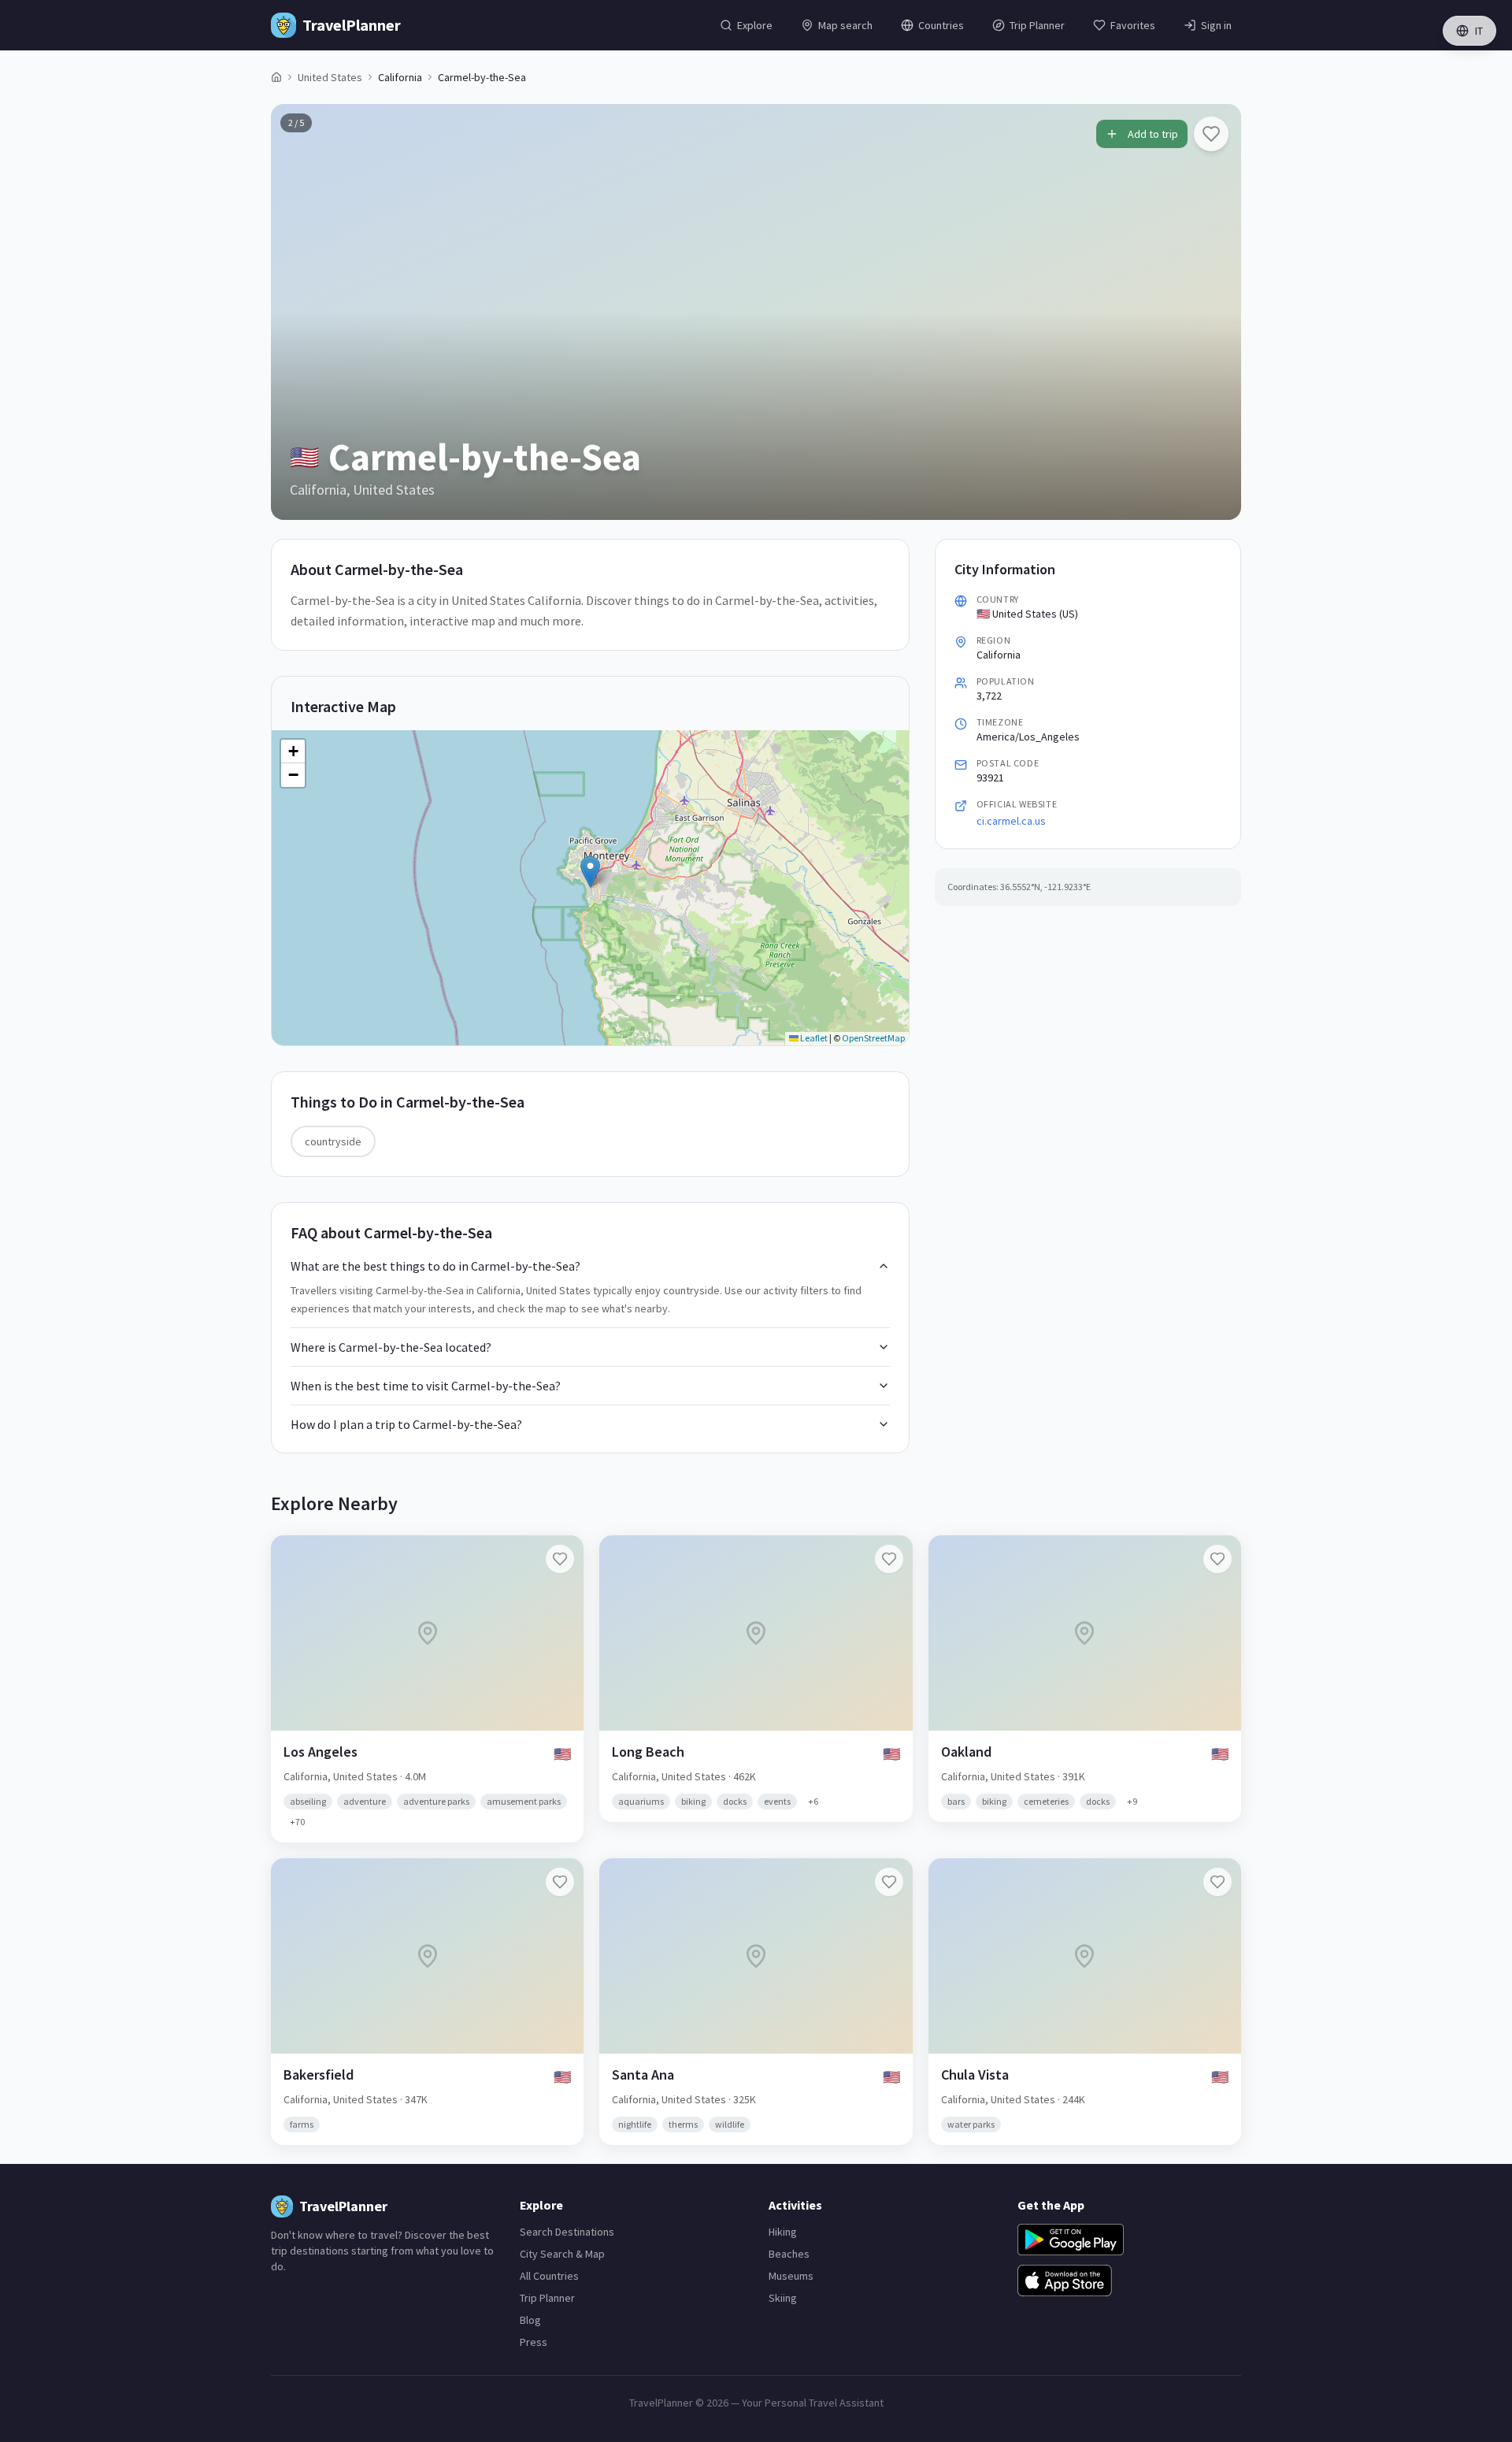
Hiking (783, 2232)
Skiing (783, 2298)
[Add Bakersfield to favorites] (560, 1882)
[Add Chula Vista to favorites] (1217, 1882)
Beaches (789, 2254)
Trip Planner (547, 2298)
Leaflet (813, 1038)
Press (534, 2342)
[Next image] (1216, 312)
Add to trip (1153, 134)
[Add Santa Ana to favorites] (889, 1882)
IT (1479, 31)
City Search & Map (562, 2254)
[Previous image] (296, 312)
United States (330, 77)
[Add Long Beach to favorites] (889, 1559)
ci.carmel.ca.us (1011, 821)
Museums (791, 2276)
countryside (333, 1141)
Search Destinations (567, 2232)
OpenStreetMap (873, 1038)
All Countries (549, 2276)
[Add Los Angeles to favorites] (560, 1559)
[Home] (276, 77)
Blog (530, 2320)
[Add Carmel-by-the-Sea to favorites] (1211, 134)
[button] (590, 872)
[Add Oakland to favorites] (1217, 1559)
